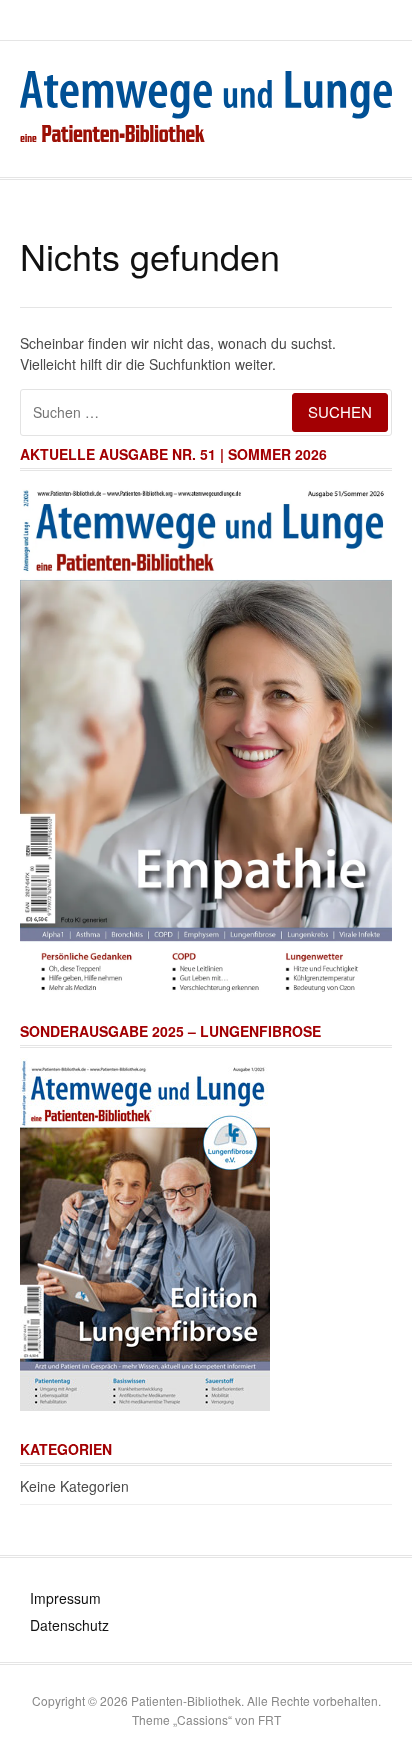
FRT (269, 1719)
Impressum (65, 1598)
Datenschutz (69, 1625)
